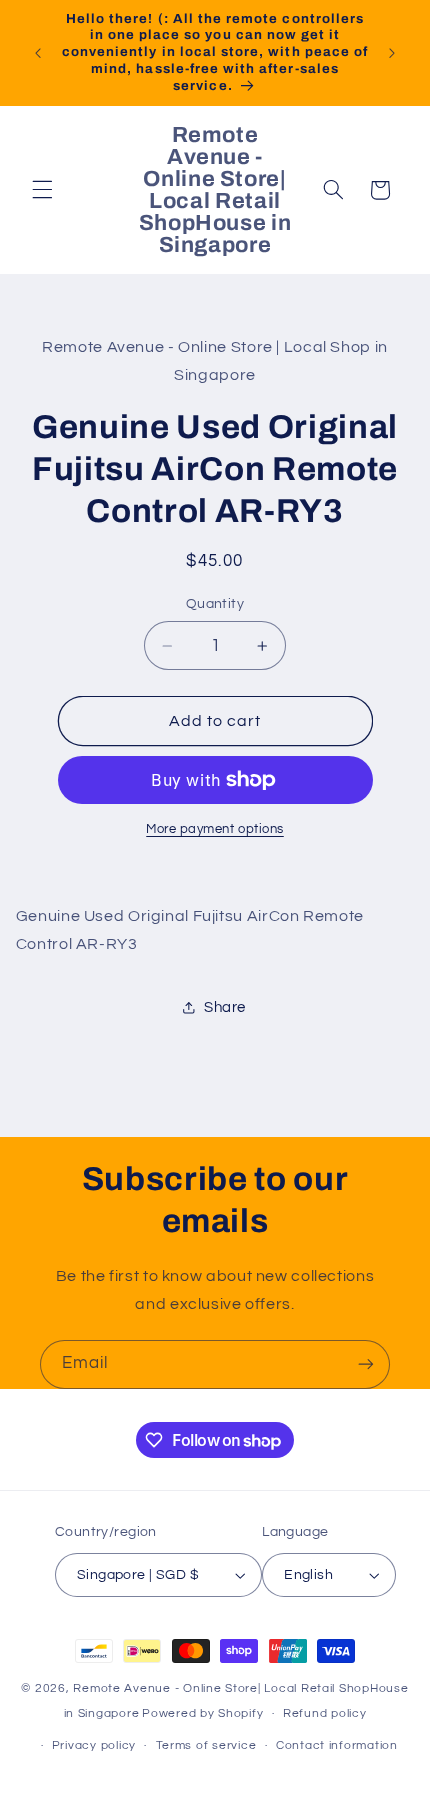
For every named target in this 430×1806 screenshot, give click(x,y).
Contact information (337, 1745)
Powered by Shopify (202, 1713)
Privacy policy (94, 1745)
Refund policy (325, 1713)
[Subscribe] (366, 1364)
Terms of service (206, 1745)
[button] (42, 190)
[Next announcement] (392, 53)
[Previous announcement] (38, 53)
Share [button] (225, 1007)
